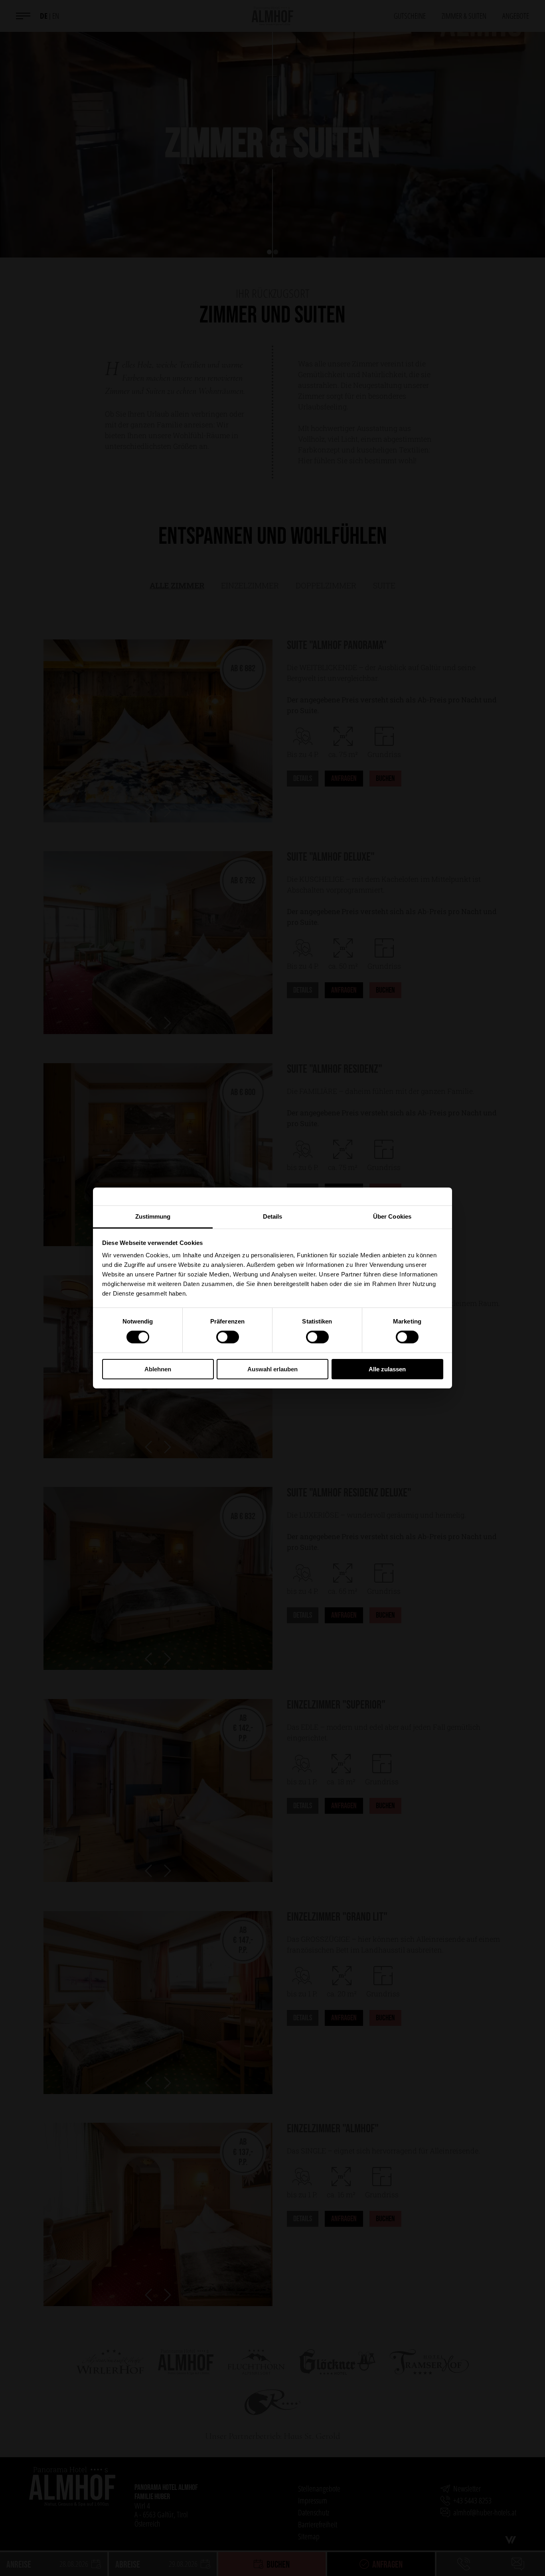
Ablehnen (158, 1369)
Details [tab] (273, 1216)
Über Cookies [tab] (392, 1216)
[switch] (228, 1337)
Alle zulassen (387, 1369)
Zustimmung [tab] (153, 1216)
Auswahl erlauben (272, 1369)
